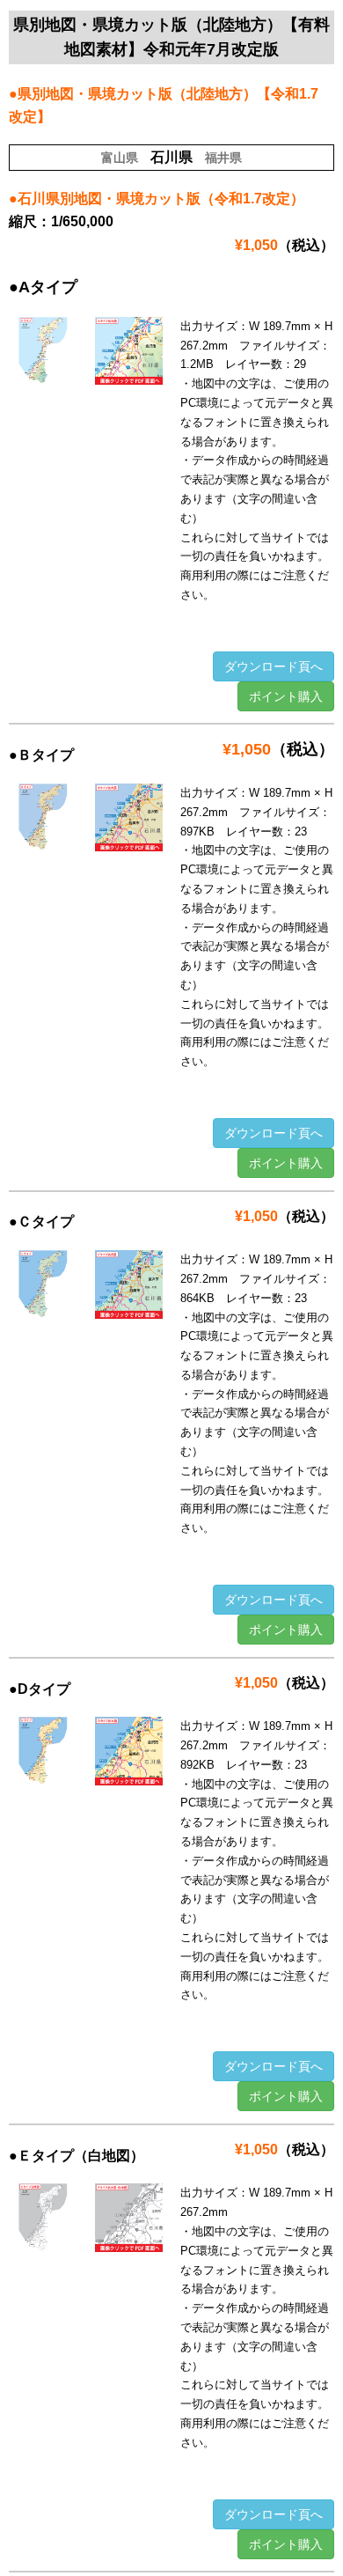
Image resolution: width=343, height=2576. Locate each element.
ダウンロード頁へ (274, 666)
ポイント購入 (286, 696)
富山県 (120, 158)
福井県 (223, 158)
